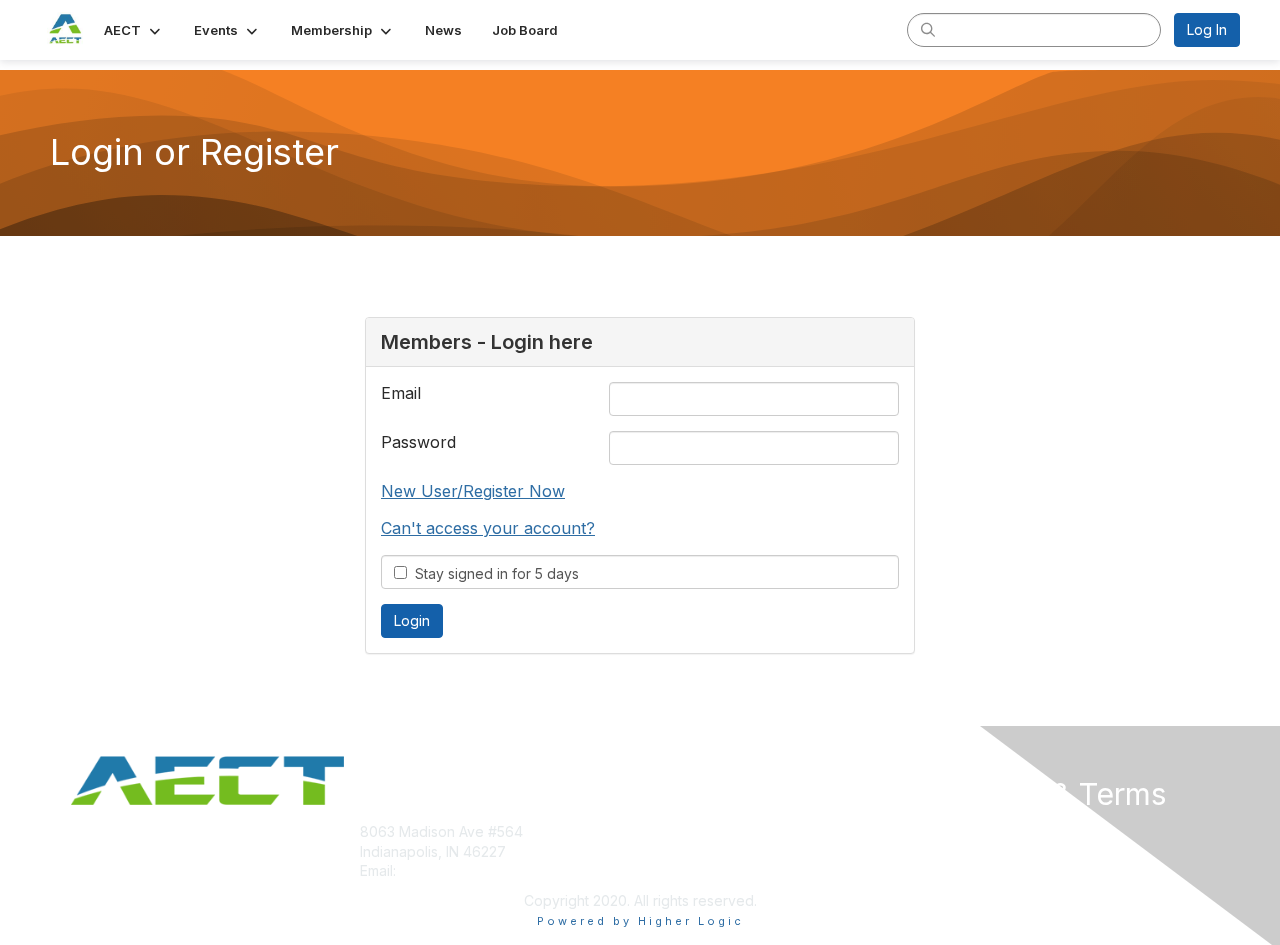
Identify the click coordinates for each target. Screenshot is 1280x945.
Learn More (686, 870)
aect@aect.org (449, 870)
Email (401, 393)
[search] (928, 29)
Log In (1207, 29)
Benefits (675, 851)
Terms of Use (981, 851)
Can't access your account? (488, 528)
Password (418, 442)
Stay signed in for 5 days (493, 573)
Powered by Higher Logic (640, 921)
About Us (967, 831)
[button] (134, 30)
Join (662, 831)
